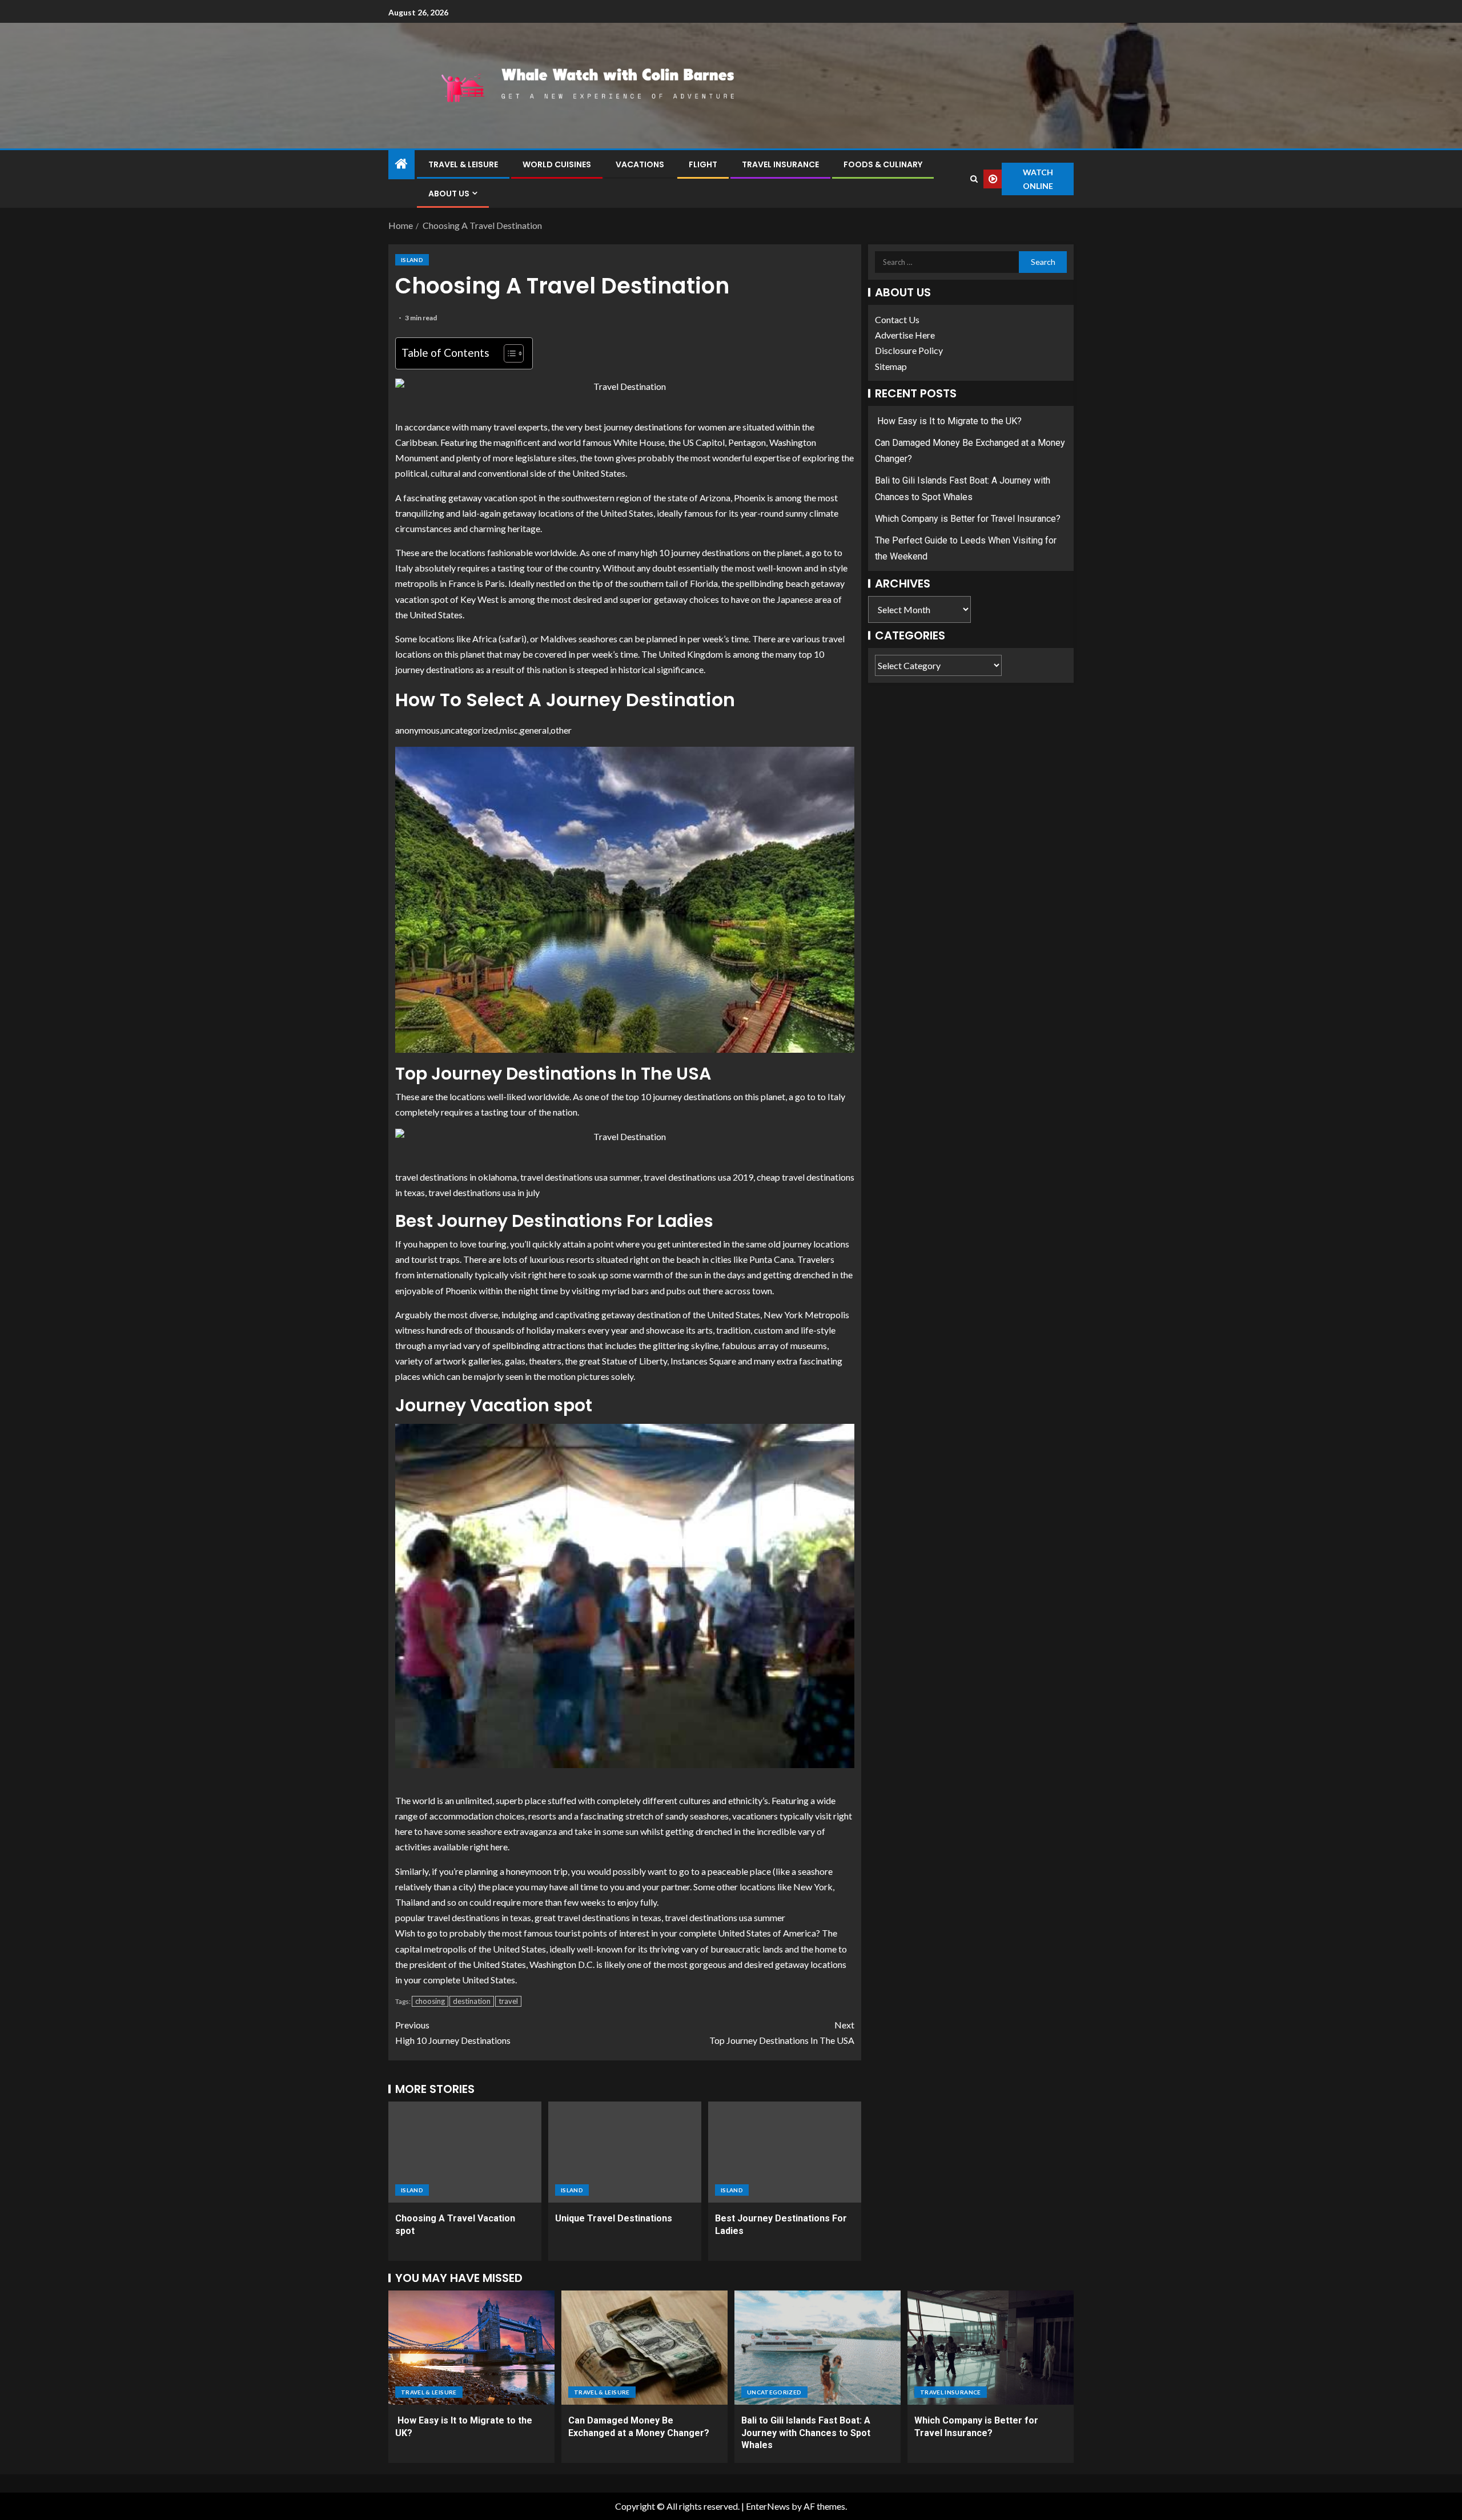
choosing (430, 2001)
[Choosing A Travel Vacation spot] (465, 2152)
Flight (703, 164)
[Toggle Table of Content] (508, 353)
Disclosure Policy (909, 351)
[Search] (974, 179)
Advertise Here (905, 335)
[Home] (401, 164)
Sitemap (891, 366)
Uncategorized (774, 2392)
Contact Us (897, 319)
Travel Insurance (780, 164)
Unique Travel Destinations (614, 2218)
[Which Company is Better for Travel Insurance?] (991, 2348)
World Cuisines (557, 164)
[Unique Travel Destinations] (625, 2152)
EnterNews (768, 2506)
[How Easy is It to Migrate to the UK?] (471, 2348)
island (412, 260)
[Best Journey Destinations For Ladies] (785, 2152)
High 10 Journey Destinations (453, 2032)
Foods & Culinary (883, 164)
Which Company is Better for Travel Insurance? (968, 519)
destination (472, 2001)
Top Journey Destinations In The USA (782, 2032)
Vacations (640, 164)
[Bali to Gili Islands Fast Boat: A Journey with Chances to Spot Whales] (818, 2348)
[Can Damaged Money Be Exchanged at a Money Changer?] (644, 2348)
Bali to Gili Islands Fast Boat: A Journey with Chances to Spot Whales (806, 2433)
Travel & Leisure (463, 164)
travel (508, 2001)
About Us (449, 194)
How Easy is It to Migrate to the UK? (948, 421)
